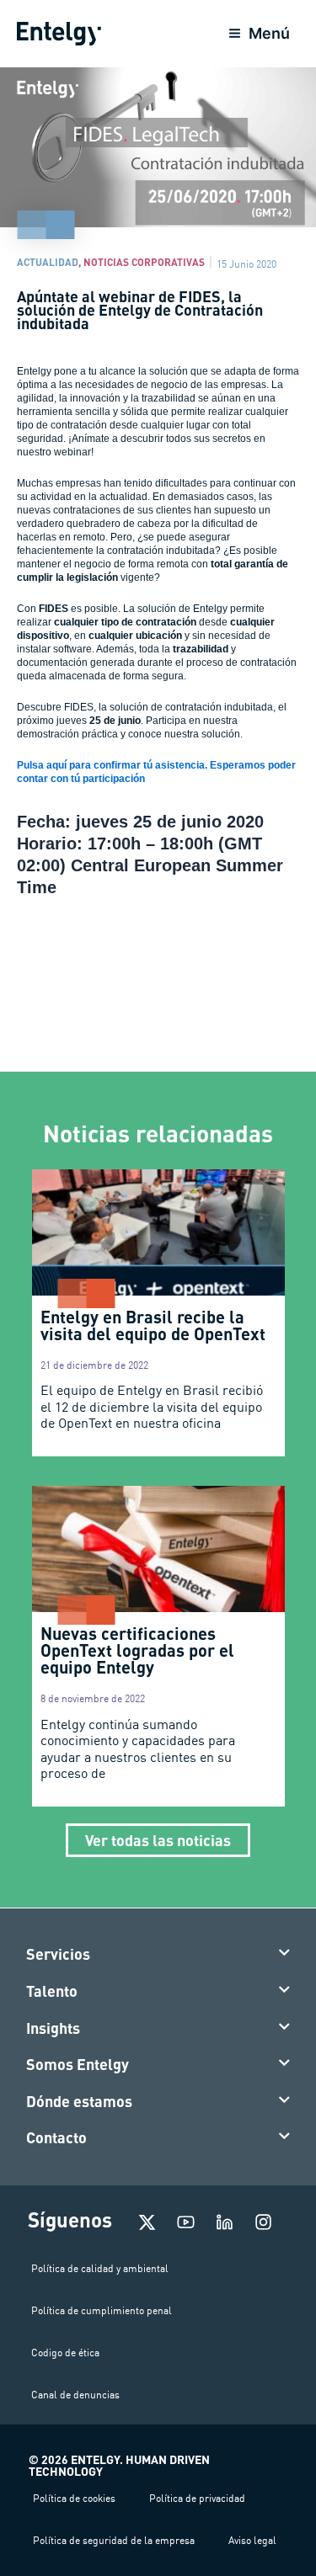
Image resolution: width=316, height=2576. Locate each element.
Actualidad (48, 262)
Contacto (56, 2137)
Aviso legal (252, 2540)
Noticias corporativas (144, 262)
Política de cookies (74, 2498)
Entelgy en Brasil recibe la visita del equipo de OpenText (153, 1325)
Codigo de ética (65, 2352)
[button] (158, 1955)
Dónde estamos (79, 2101)
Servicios (58, 1954)
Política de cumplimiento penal (102, 2310)
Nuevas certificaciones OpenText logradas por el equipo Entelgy (137, 1650)
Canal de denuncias (75, 2395)
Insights (53, 2028)
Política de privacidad (197, 2498)
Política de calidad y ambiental (100, 2268)
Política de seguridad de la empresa (114, 2540)
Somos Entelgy (78, 2064)
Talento (52, 1991)
